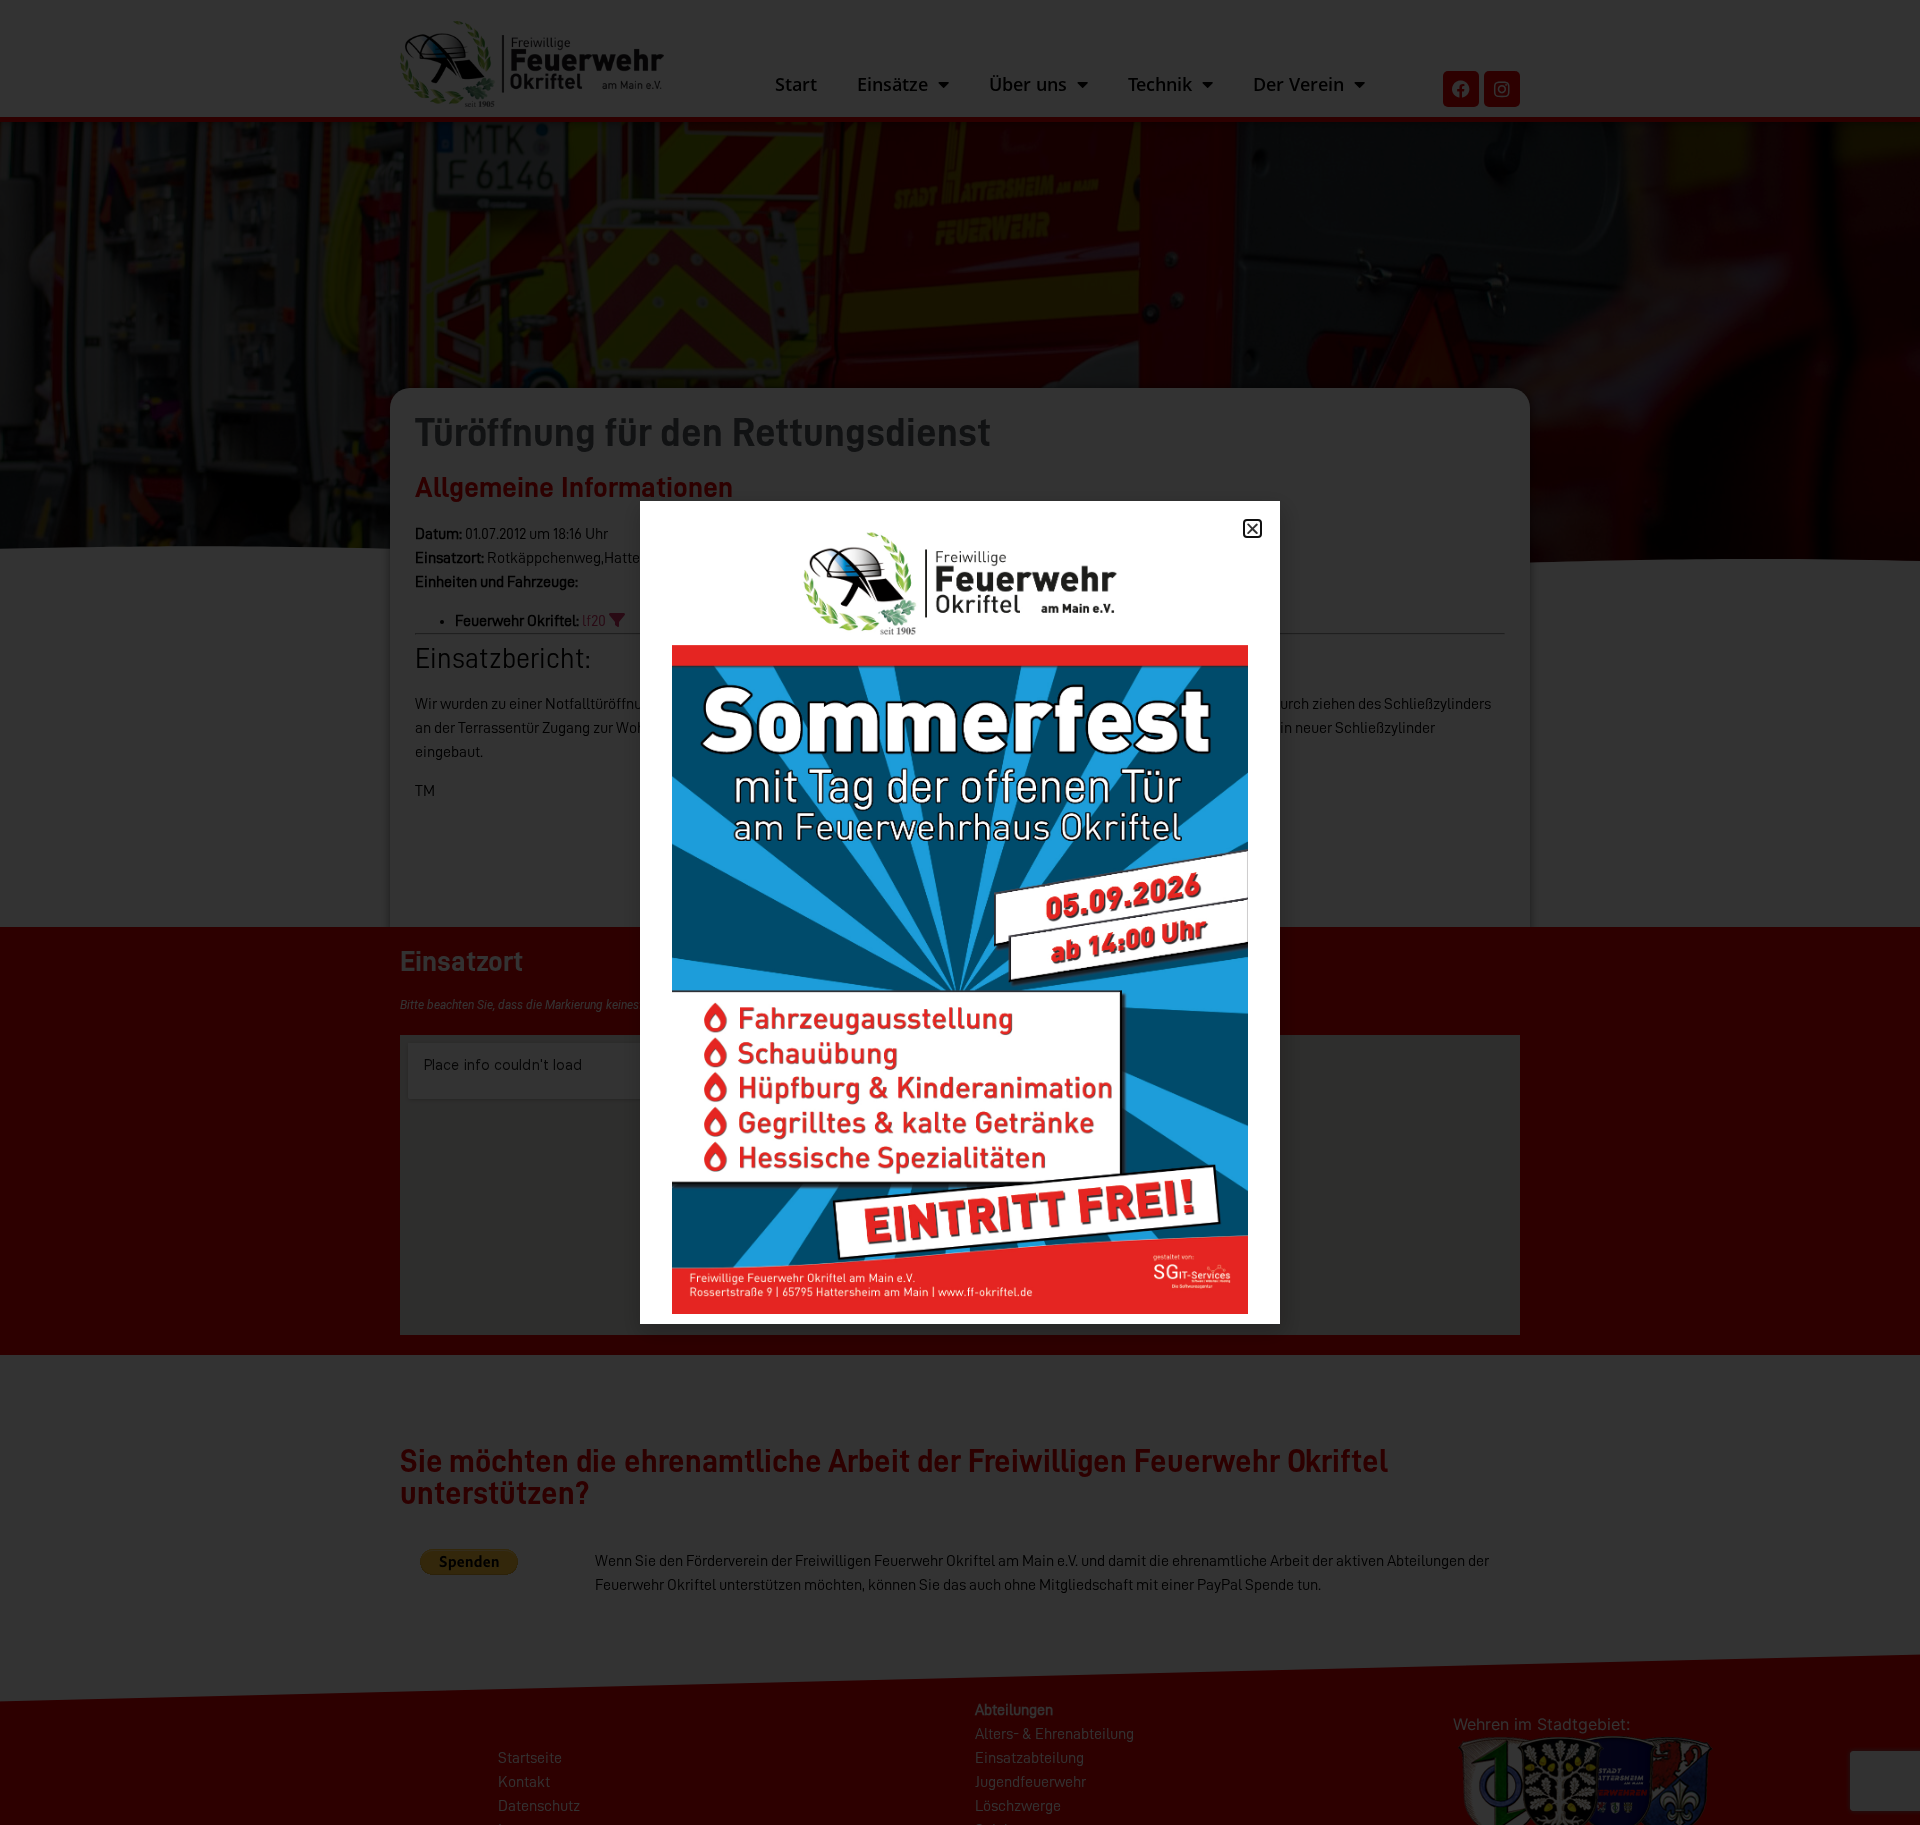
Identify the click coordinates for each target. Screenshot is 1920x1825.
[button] (1252, 528)
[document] (960, 912)
